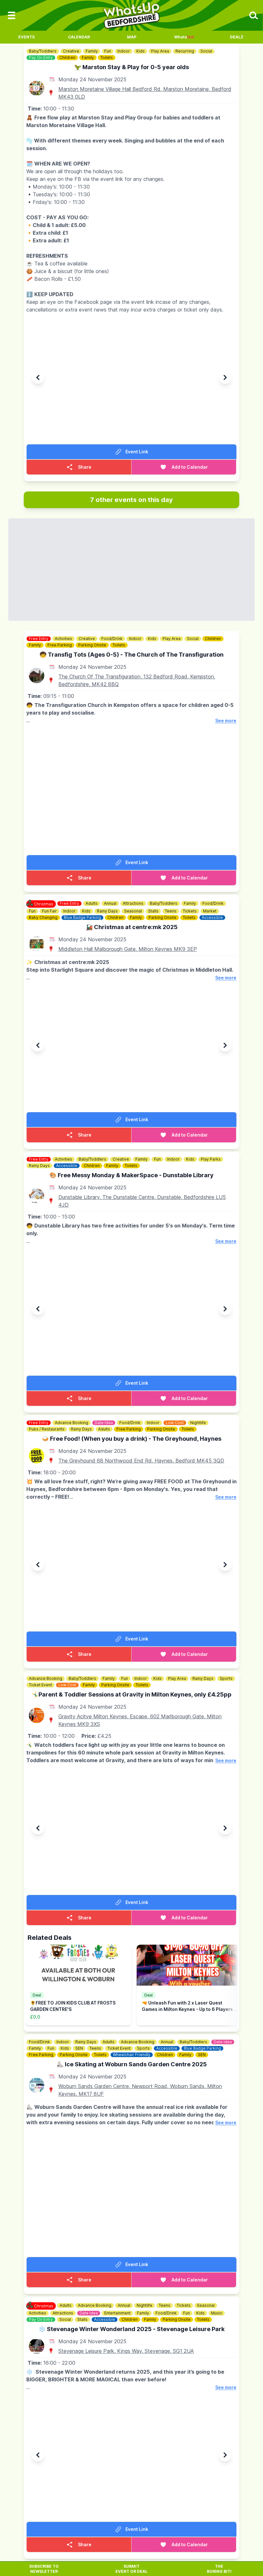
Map (132, 37)
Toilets (107, 57)
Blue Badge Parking (82, 917)
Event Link (137, 452)
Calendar (79, 37)
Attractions (133, 903)
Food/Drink (112, 639)
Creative (71, 51)
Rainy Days (107, 911)
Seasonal (133, 911)
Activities (64, 639)
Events (26, 37)
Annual (110, 903)
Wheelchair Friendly (132, 2055)
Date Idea (104, 1423)
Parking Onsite (92, 645)
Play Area (160, 51)
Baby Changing (43, 917)
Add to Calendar (190, 467)
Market (210, 911)
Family (92, 51)
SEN (79, 2048)
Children (67, 57)
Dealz (237, 37)
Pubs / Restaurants (47, 1429)
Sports (226, 1678)
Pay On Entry (41, 57)
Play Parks (211, 1159)
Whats (184, 37)
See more (226, 721)
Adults (92, 903)
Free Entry (39, 639)
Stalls (153, 911)
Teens (171, 911)
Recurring (185, 51)
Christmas (44, 904)
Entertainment (117, 2313)
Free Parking (60, 645)
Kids (140, 51)
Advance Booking (72, 1423)
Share (85, 467)
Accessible (212, 917)
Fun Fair (49, 911)
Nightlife (198, 1423)
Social (206, 51)
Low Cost (175, 1423)
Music (217, 2313)
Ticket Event (40, 1685)
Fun (108, 51)
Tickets (190, 911)
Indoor (124, 51)
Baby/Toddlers (43, 51)
